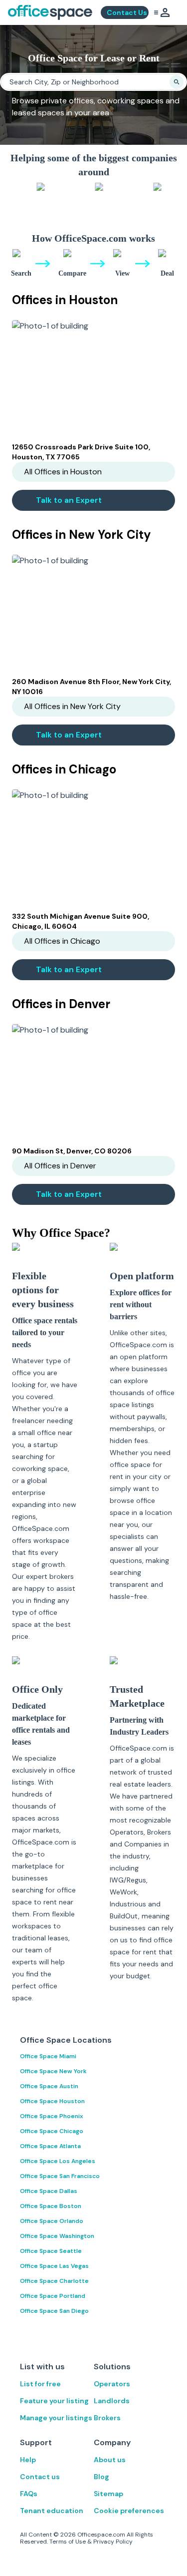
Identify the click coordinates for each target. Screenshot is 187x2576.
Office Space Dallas (49, 2191)
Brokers (107, 2418)
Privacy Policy (113, 2542)
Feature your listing (54, 2401)
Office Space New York (53, 2071)
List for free (40, 2384)
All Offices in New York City (72, 706)
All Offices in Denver (60, 1166)
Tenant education (52, 2511)
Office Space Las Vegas (54, 2266)
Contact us (40, 2477)
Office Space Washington (57, 2236)
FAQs (29, 2494)
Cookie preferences (129, 2511)
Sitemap (108, 2494)
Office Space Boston (51, 2206)
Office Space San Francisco (60, 2176)
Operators (112, 2384)
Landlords (112, 2401)
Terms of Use (68, 2542)
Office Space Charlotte (54, 2281)
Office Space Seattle (51, 2251)
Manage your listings (56, 2418)
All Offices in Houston (63, 472)
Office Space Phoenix (52, 2116)
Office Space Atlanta (50, 2146)
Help (28, 2460)
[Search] (177, 82)
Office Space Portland (53, 2296)
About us (110, 2460)
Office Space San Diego (54, 2311)
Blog (101, 2477)
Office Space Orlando (52, 2221)
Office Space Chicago (52, 2131)
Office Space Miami (48, 2056)
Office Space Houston (52, 2101)
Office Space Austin (49, 2086)
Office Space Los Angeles (58, 2161)
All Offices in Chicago (62, 941)
